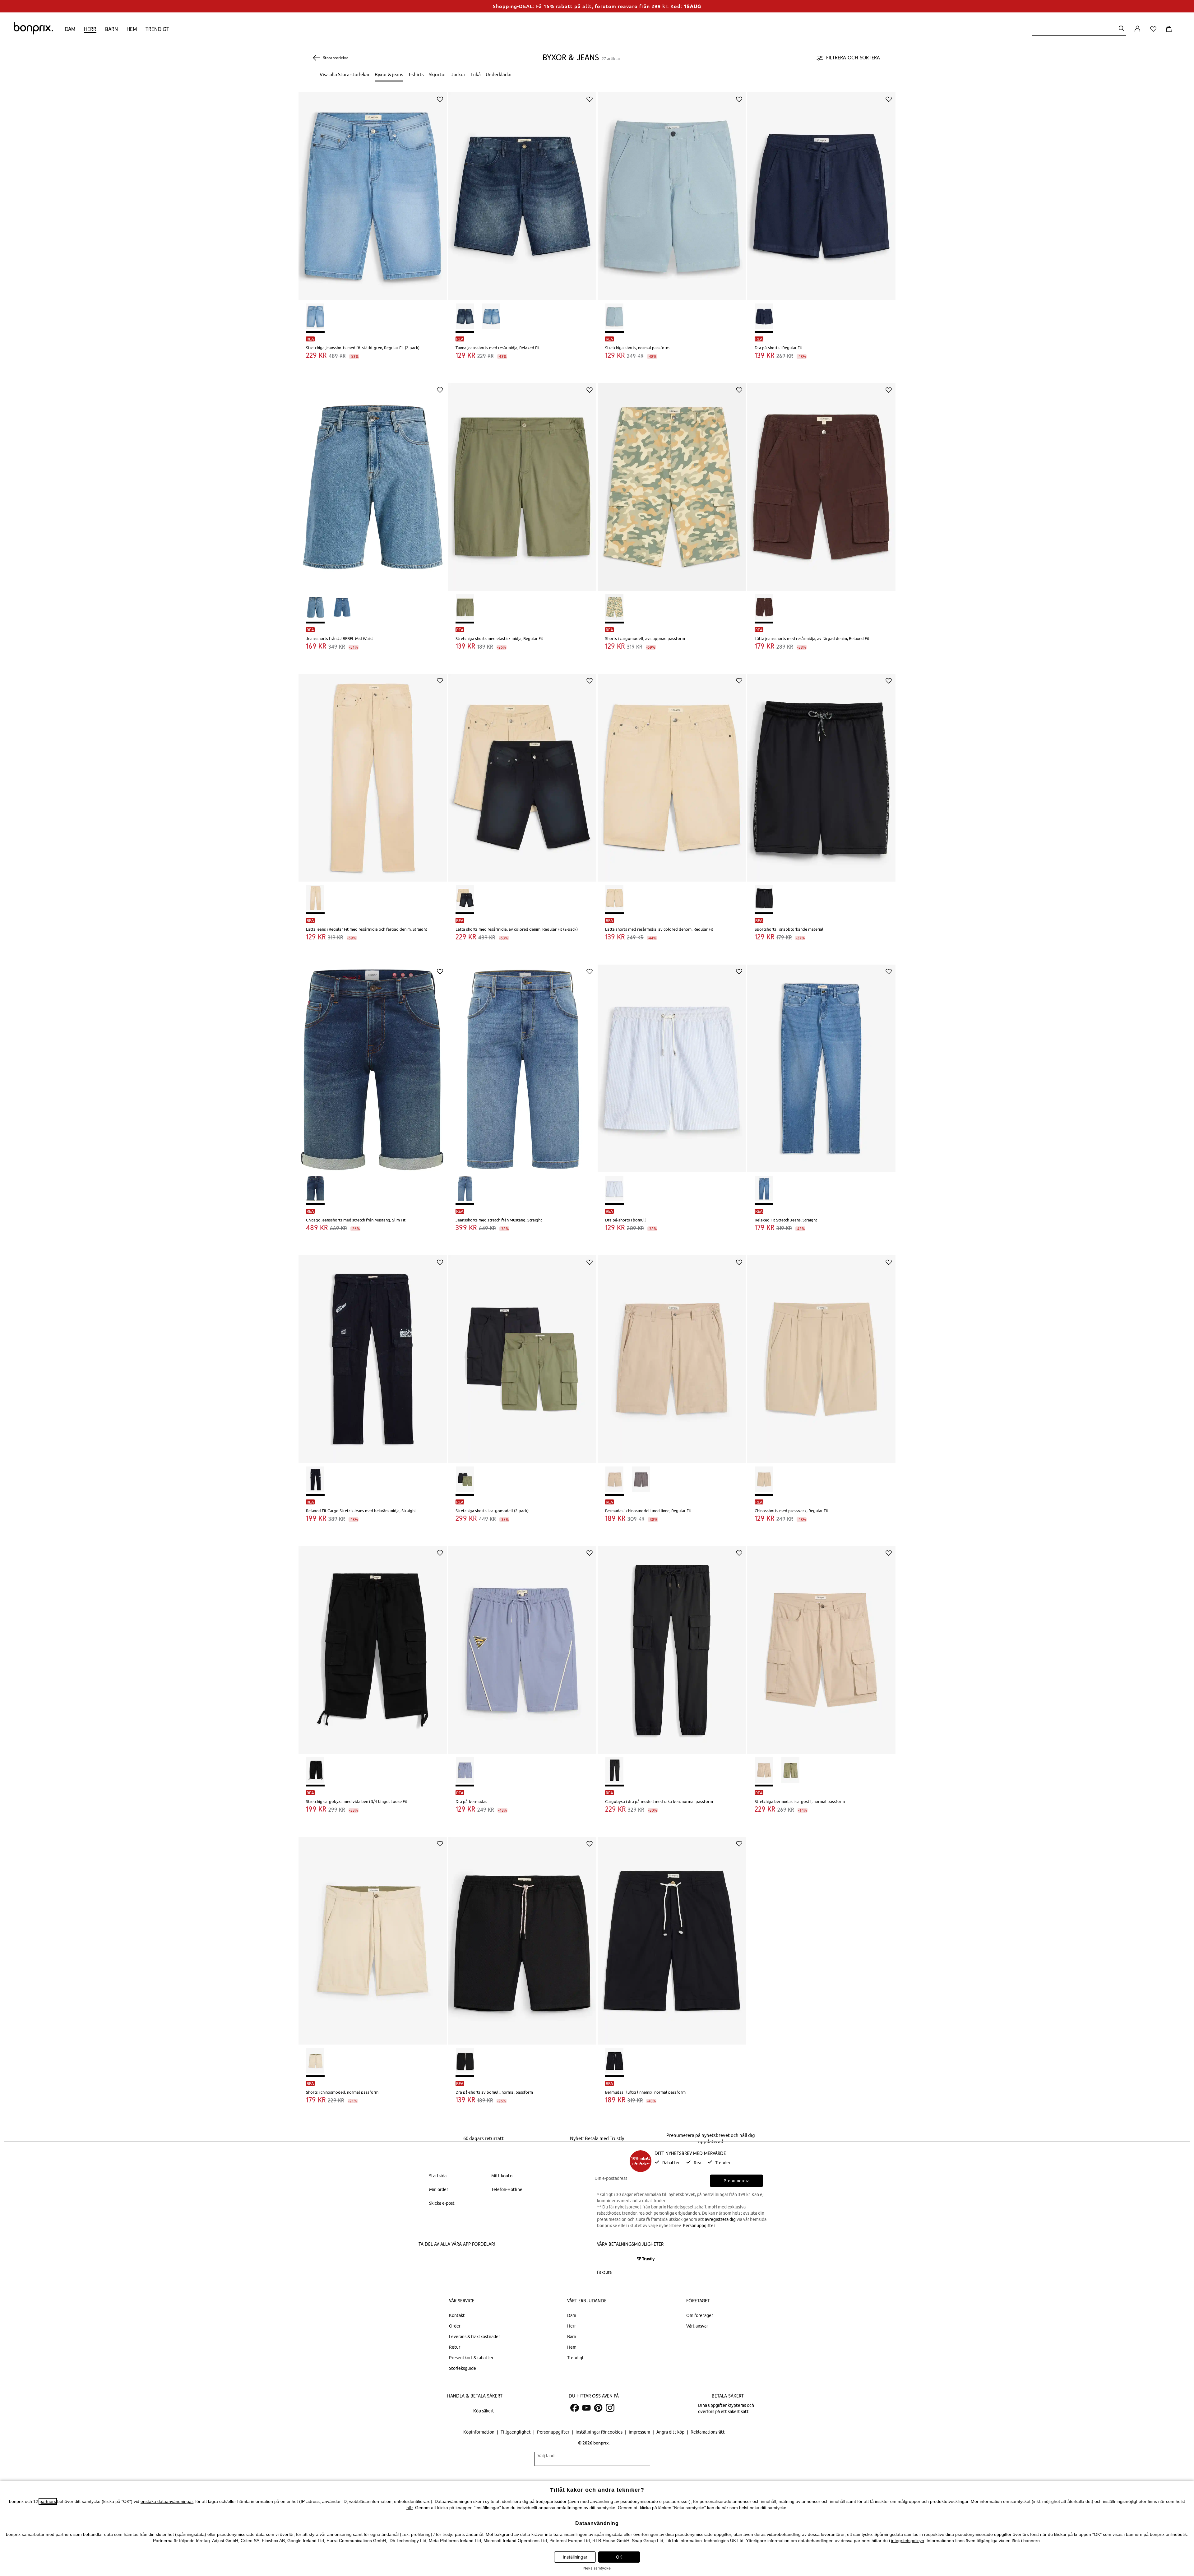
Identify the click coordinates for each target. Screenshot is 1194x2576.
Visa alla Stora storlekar (345, 74)
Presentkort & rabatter (471, 2358)
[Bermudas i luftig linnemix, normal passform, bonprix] (672, 1936)
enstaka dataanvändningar (167, 2501)
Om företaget (700, 2315)
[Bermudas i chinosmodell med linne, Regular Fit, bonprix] (672, 1355)
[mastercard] (605, 2259)
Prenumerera (736, 2181)
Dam (70, 29)
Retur (455, 2347)
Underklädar (499, 74)
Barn (111, 29)
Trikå (476, 74)
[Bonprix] (33, 33)
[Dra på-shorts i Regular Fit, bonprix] (821, 192)
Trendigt (157, 29)
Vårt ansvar (697, 2326)
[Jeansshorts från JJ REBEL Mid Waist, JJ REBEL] (373, 482)
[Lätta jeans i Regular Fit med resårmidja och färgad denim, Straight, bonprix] (373, 773)
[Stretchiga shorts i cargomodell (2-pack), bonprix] (522, 1355)
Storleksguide (463, 2368)
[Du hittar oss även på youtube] (586, 2408)
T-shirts (416, 74)
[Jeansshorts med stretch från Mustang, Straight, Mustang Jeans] (522, 1064)
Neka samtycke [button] (597, 2568)
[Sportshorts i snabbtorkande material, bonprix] (821, 773)
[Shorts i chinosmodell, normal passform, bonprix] (373, 1936)
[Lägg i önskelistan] (440, 99)
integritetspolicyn (908, 2541)
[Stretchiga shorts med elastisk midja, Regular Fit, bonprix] (522, 482)
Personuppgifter (699, 2226)
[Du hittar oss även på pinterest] (598, 2408)
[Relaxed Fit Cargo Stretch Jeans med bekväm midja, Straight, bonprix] (373, 1355)
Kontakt (457, 2315)
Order (455, 2326)
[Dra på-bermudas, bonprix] (522, 1645)
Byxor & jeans (389, 74)
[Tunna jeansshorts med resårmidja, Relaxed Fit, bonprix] (522, 192)
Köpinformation (479, 2432)
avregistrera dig (720, 2219)
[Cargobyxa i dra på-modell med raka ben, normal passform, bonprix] (672, 1645)
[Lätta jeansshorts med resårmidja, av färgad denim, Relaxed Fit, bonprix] (821, 482)
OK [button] (619, 2557)
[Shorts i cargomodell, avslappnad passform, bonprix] (672, 482)
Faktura (604, 2272)
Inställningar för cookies (599, 2432)
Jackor (458, 74)
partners (48, 2501)
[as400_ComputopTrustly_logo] (646, 2259)
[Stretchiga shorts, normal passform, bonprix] (672, 192)
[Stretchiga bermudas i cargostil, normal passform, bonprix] (821, 1645)
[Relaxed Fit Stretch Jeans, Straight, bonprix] (821, 1064)
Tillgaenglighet (516, 2432)
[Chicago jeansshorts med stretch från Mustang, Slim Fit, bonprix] (373, 1064)
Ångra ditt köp (671, 2432)
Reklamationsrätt (708, 2432)
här (410, 2508)
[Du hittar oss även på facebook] (575, 2408)
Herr (90, 29)
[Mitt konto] (1137, 32)
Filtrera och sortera (853, 58)
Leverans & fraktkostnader (474, 2337)
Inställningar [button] (575, 2557)
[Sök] (1122, 29)
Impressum (640, 2432)
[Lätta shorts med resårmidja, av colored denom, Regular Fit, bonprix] (672, 773)
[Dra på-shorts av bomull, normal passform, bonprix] (522, 1936)
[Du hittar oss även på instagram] (610, 2408)
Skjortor (437, 74)
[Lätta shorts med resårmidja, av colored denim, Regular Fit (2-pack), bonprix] (522, 773)
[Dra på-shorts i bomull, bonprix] (672, 1064)
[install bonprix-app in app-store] (440, 2260)
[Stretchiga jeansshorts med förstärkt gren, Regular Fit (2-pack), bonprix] (373, 192)
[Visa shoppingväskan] (1170, 32)
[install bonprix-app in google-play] (484, 2260)
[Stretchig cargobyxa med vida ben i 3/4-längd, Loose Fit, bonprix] (373, 1645)
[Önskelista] (1155, 32)
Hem (132, 29)
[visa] (623, 2259)
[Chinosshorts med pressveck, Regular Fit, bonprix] (821, 1355)
